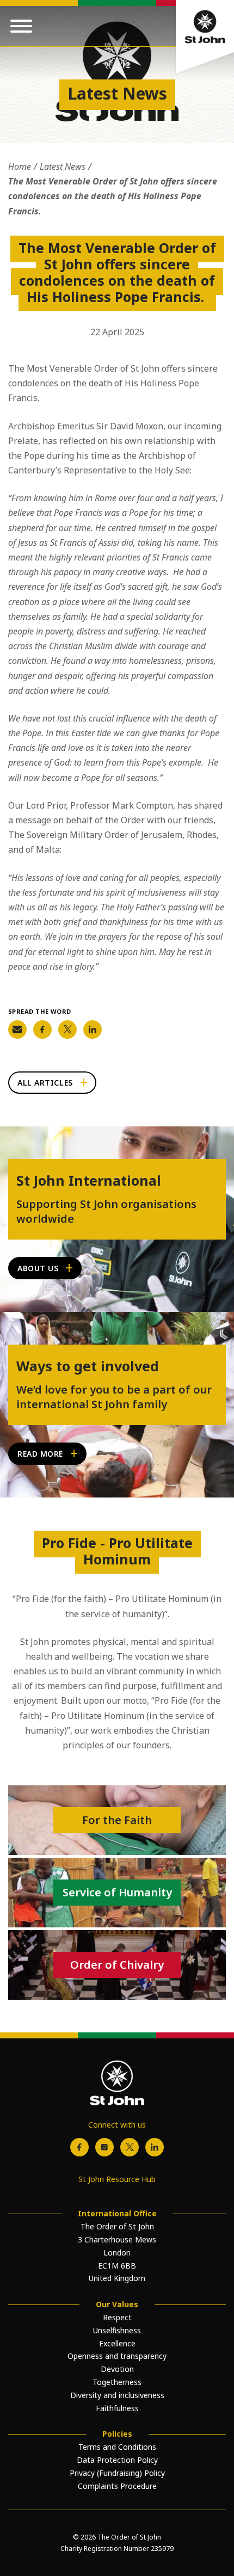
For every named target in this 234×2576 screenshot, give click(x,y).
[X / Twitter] (130, 2147)
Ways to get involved (88, 1366)
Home (20, 167)
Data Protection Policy (117, 2460)
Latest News (63, 167)
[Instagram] (104, 2147)
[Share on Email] (17, 1030)
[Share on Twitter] (67, 1030)
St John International (89, 1180)
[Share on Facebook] (42, 1030)
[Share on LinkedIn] (93, 1030)
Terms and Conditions (117, 2447)
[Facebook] (79, 2147)
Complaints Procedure (117, 2486)
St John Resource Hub (117, 2179)
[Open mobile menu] (21, 26)
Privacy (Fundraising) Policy (117, 2473)
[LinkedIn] (155, 2147)
